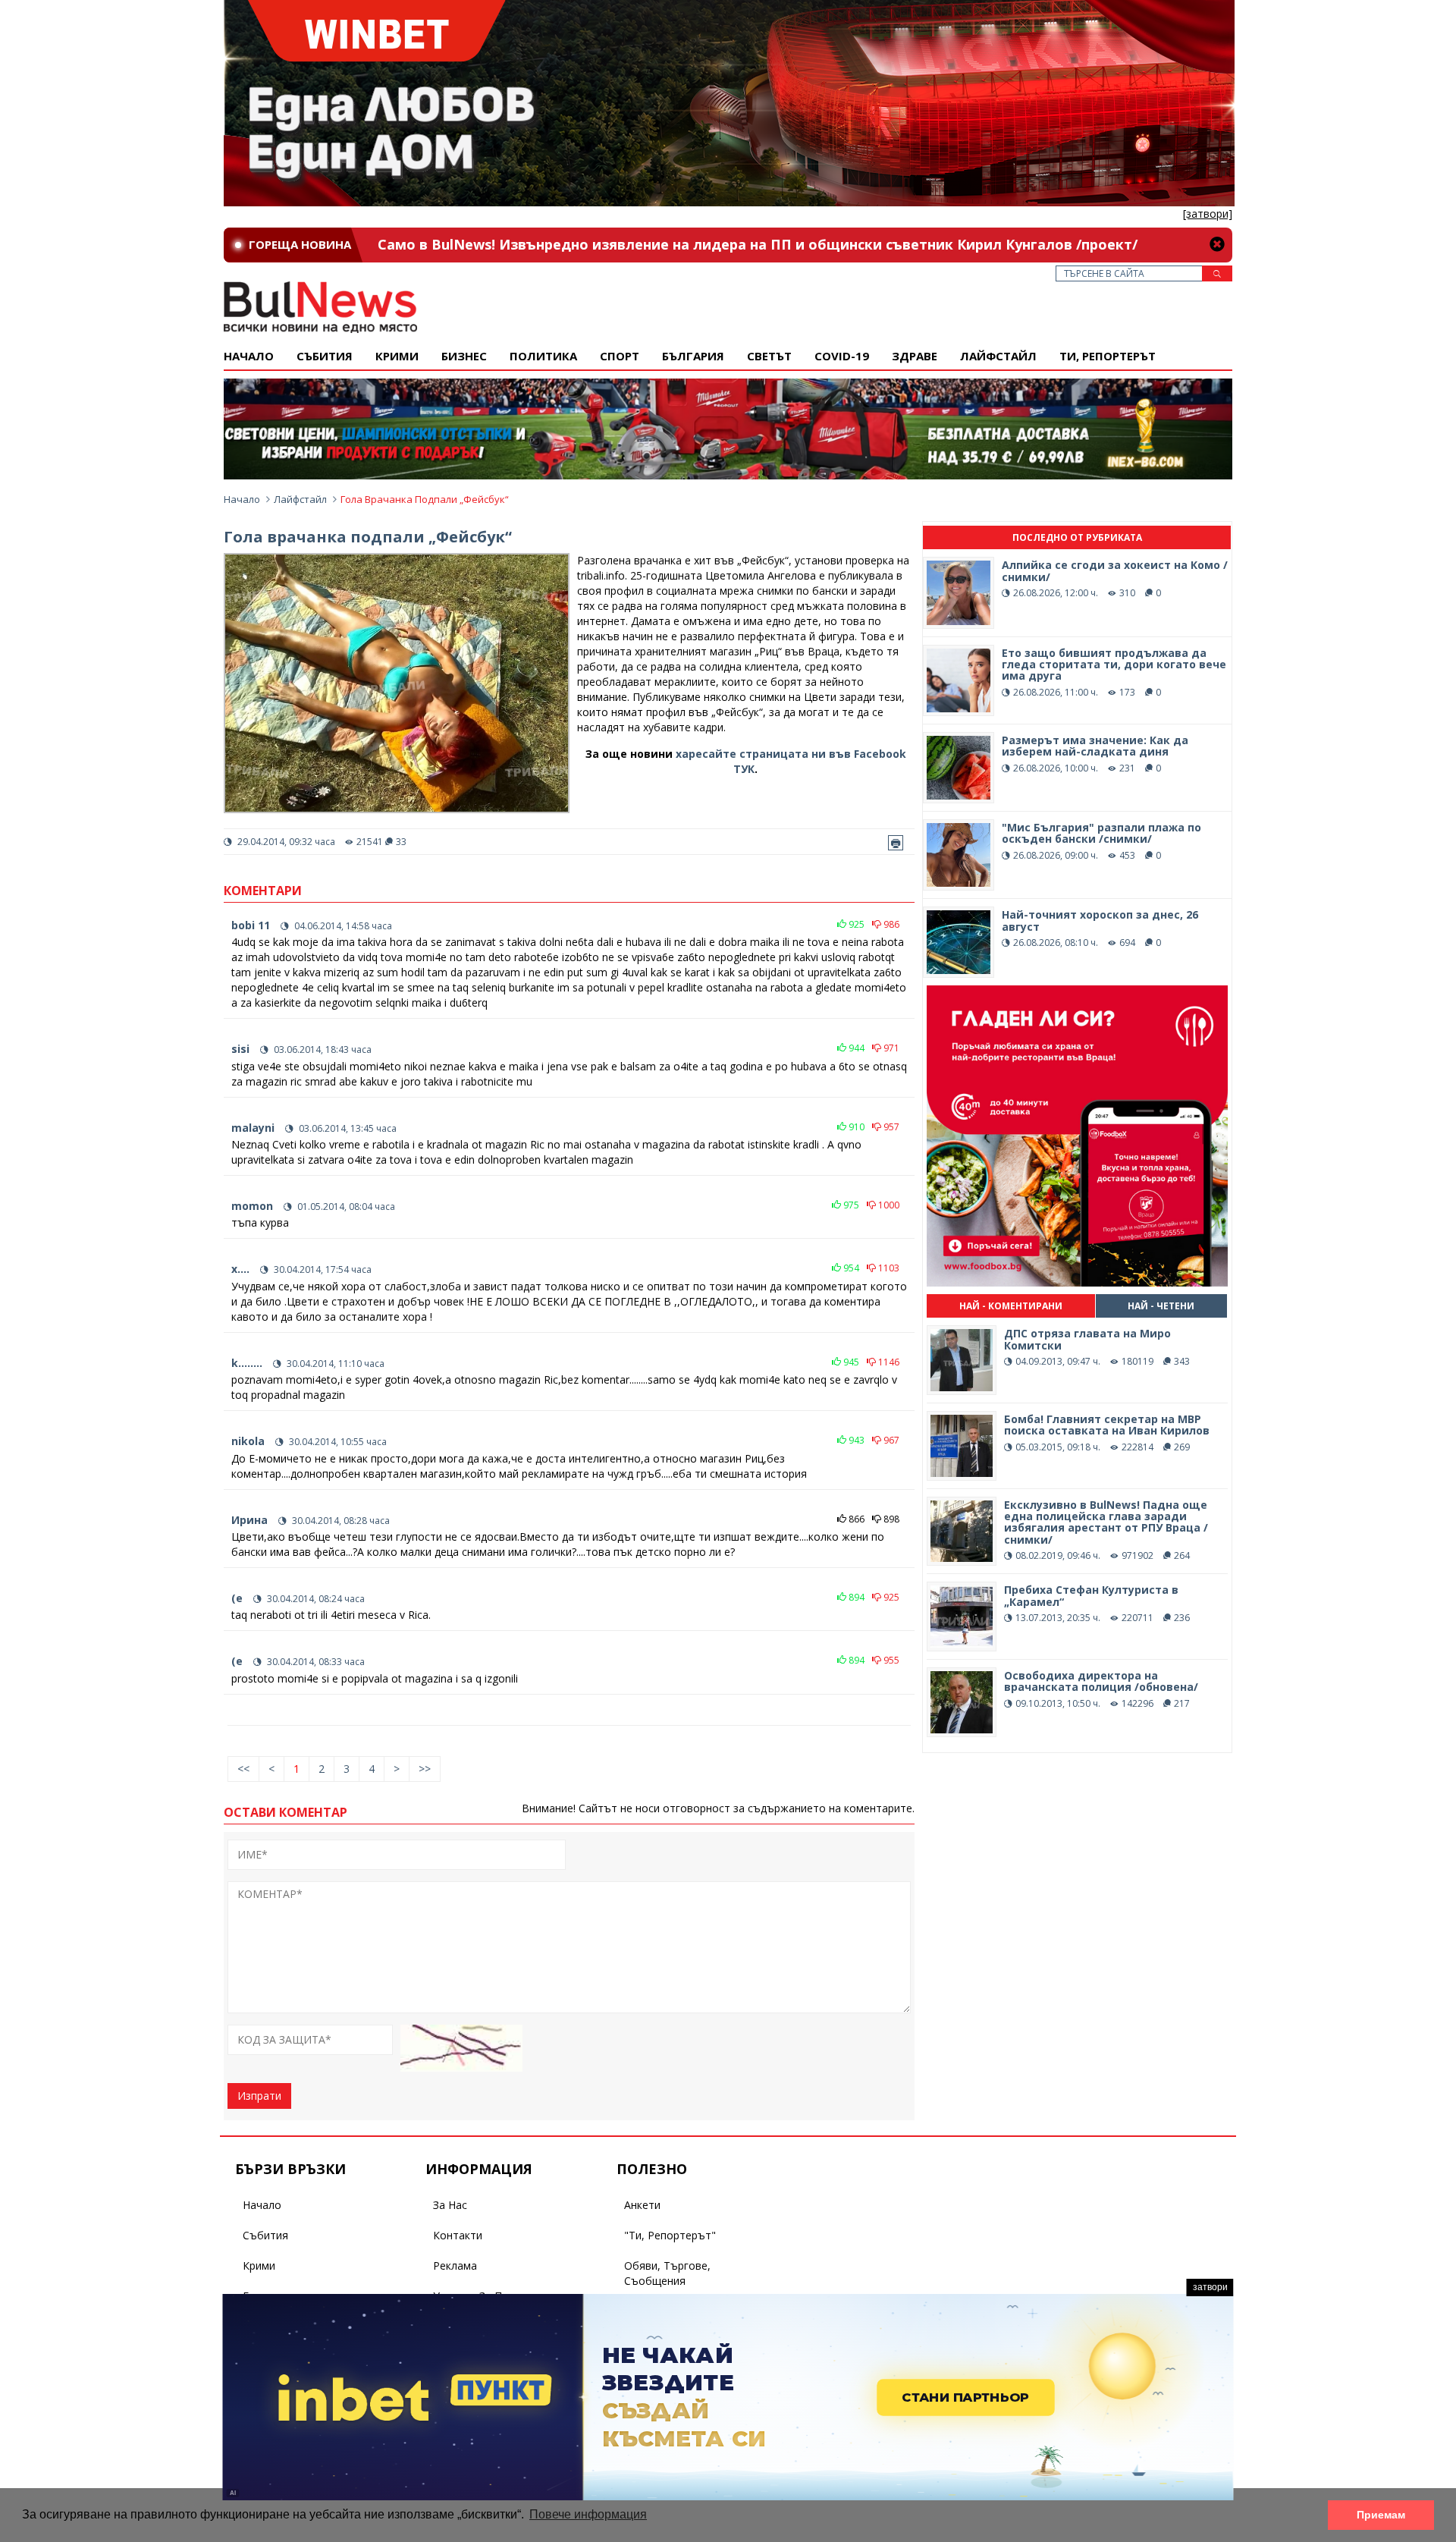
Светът (769, 356)
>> (425, 1769)
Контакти (458, 2235)
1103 (888, 1268)
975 (850, 1205)
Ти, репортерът (1108, 356)
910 (855, 1127)
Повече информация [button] (588, 2514)
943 (855, 1440)
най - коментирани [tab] (1011, 1306)
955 (890, 1660)
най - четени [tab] (1161, 1306)
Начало (249, 356)
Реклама (455, 2265)
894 (855, 1597)
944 (855, 1048)
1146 (888, 1362)
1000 (888, 1205)
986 (890, 924)
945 (850, 1362)
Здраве (915, 356)
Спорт (620, 356)
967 (890, 1440)
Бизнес (464, 356)
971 (890, 1048)
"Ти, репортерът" (670, 2235)
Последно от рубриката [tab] (1077, 537)
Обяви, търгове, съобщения (667, 2273)
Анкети (642, 2205)
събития (325, 356)
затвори (1210, 2287)
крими (397, 356)
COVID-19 (842, 356)
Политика (543, 356)
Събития (265, 2235)
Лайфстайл (998, 356)
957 (890, 1127)
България (693, 356)
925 (855, 924)
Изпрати (259, 2096)
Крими (259, 2265)
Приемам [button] (1381, 2515)
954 (850, 1268)
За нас (450, 2205)
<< (243, 1769)
